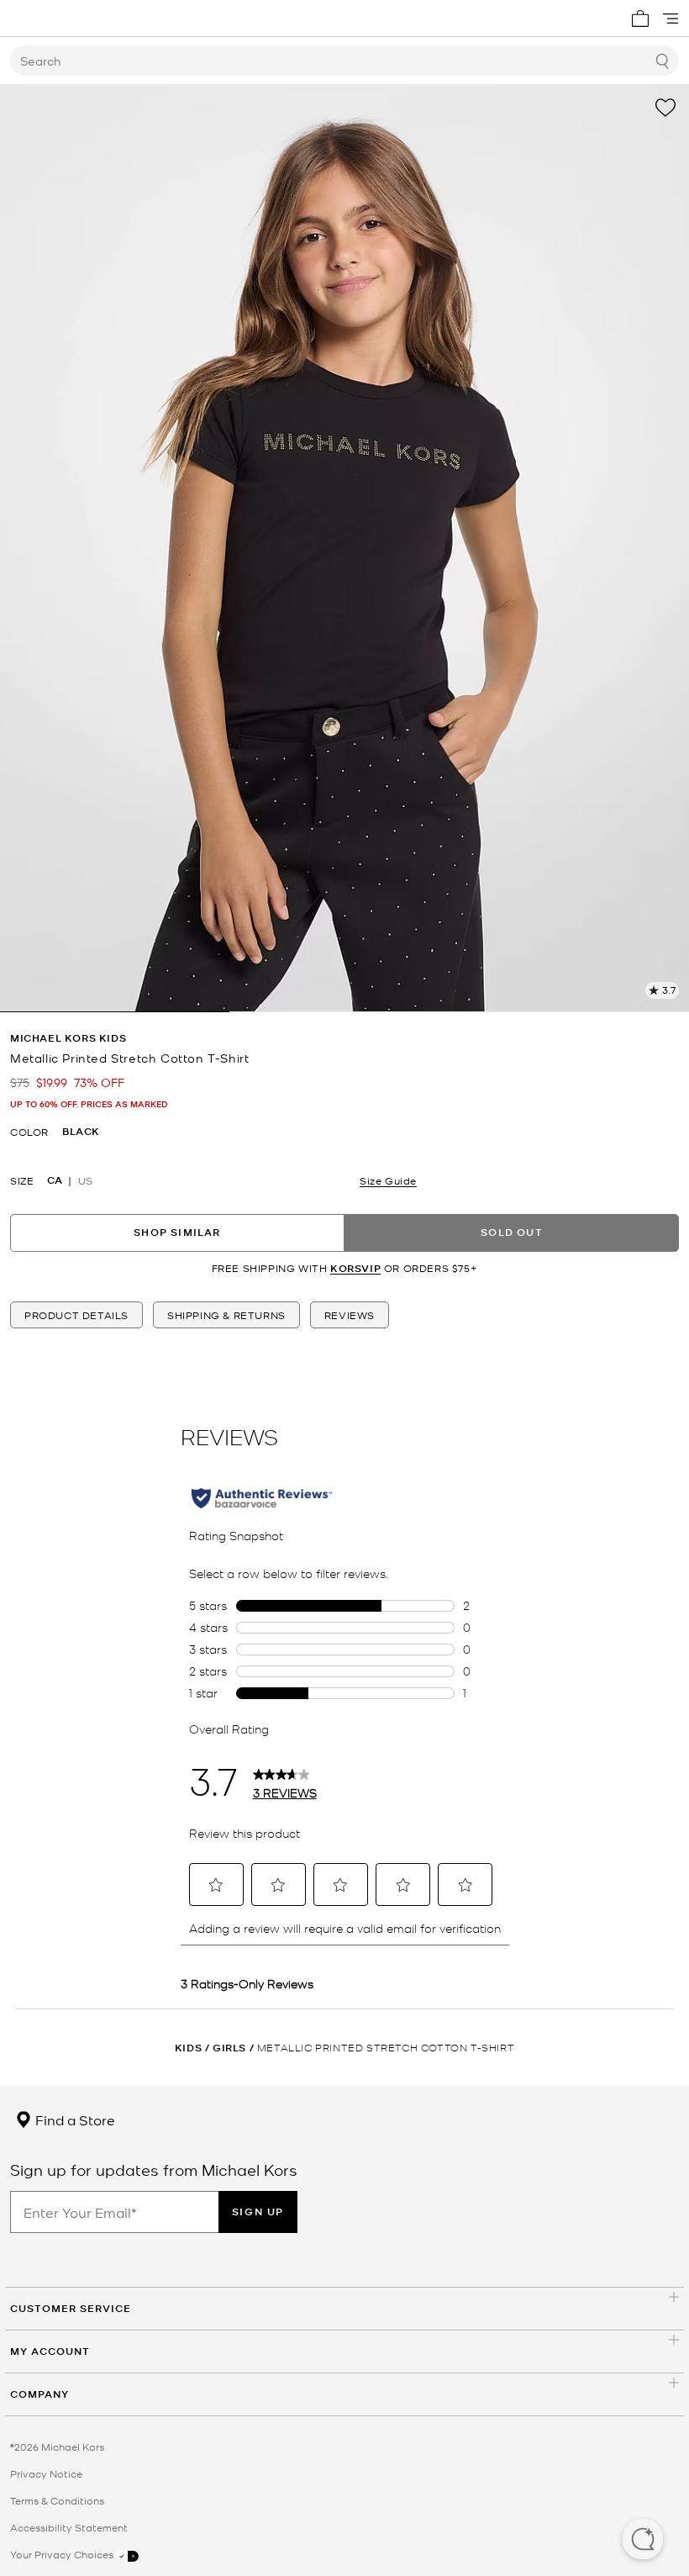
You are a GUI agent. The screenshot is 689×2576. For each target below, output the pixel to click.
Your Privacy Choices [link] (63, 2554)
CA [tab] (55, 1180)
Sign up (258, 2212)
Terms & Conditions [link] (57, 2500)
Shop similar (177, 1232)
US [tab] (85, 1180)
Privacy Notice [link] (46, 2473)
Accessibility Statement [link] (69, 2527)
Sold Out (512, 1232)
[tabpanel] (344, 548)
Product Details (76, 1315)
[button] (643, 2541)
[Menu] (671, 18)
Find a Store (74, 2119)
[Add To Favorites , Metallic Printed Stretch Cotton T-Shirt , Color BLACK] (665, 108)
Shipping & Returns (226, 1315)
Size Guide (388, 1180)
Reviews (350, 1315)
